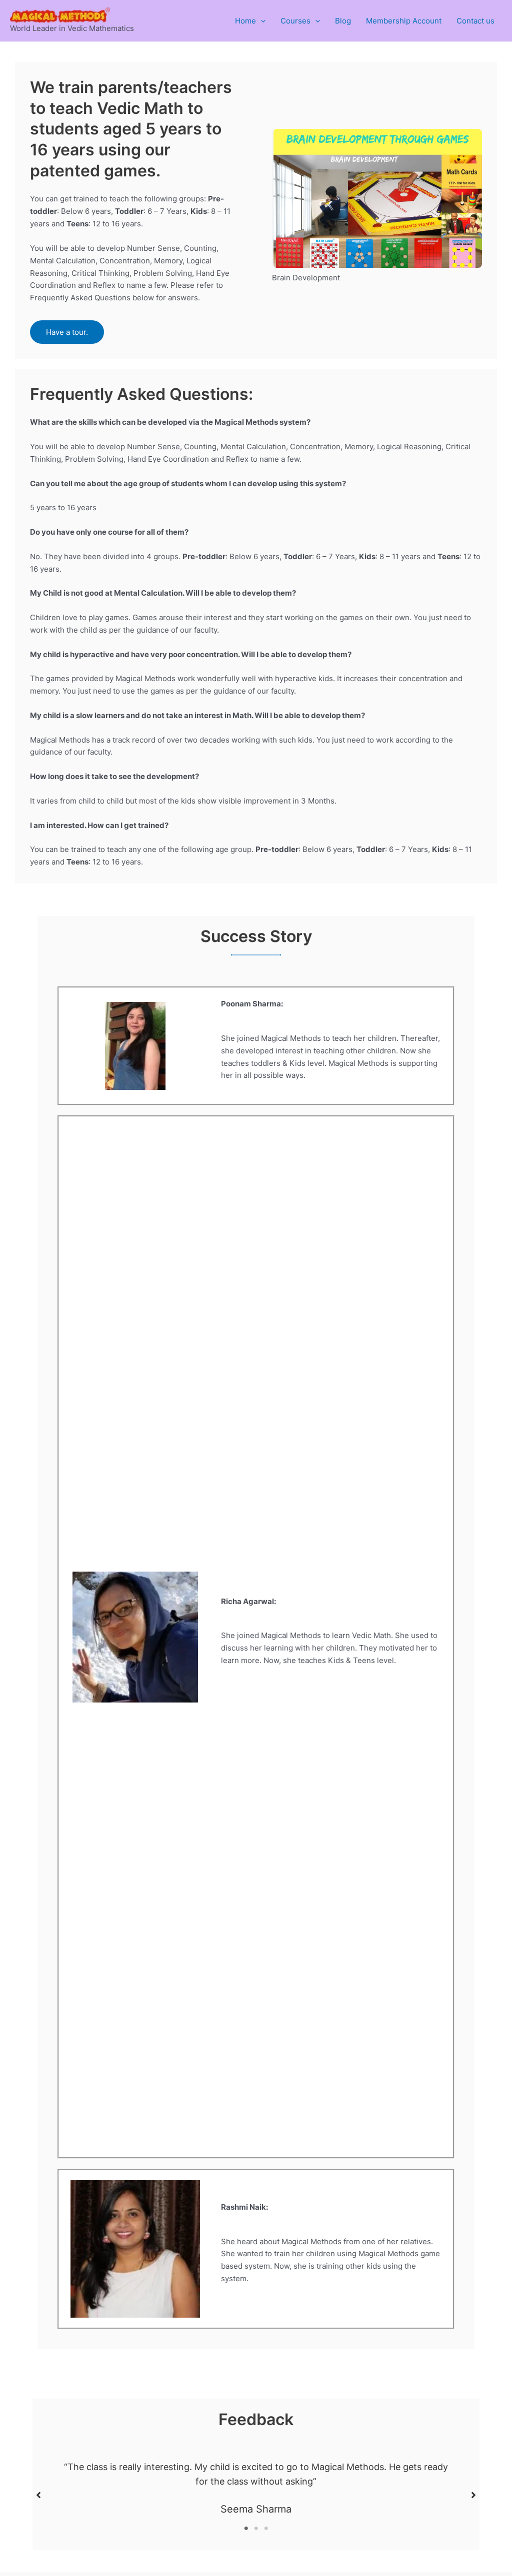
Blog (343, 21)
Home (245, 21)
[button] (261, 21)
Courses (295, 21)
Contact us (475, 21)
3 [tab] (266, 2529)
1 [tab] (246, 2529)
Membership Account (404, 21)
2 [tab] (256, 2529)
